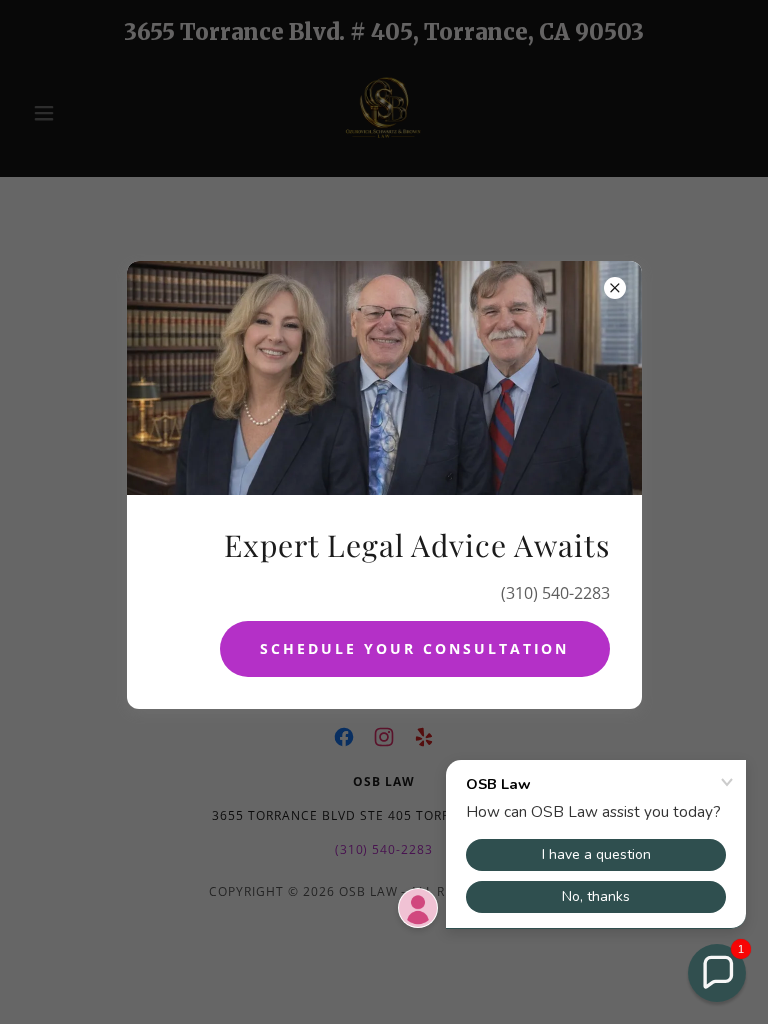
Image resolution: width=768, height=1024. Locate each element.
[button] (717, 973)
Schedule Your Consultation (415, 648)
